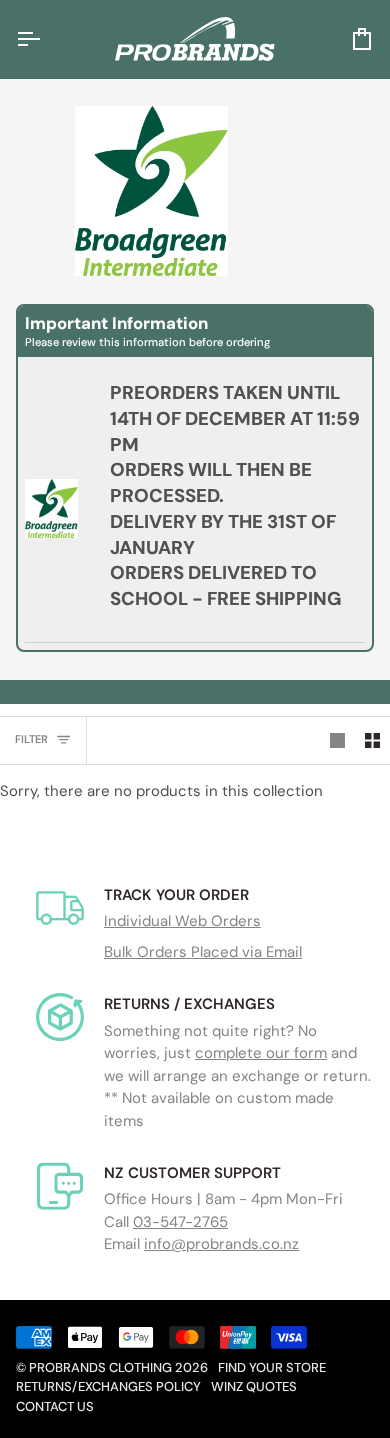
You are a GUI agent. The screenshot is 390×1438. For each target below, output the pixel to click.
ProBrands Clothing (100, 1367)
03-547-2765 (180, 1222)
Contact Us (55, 1406)
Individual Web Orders (182, 921)
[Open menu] (46, 39)
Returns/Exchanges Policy (108, 1386)
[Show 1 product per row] (337, 741)
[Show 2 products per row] (372, 741)
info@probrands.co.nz (221, 1244)
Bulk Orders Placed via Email (203, 952)
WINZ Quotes (254, 1386)
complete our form (261, 1053)
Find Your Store (272, 1367)
